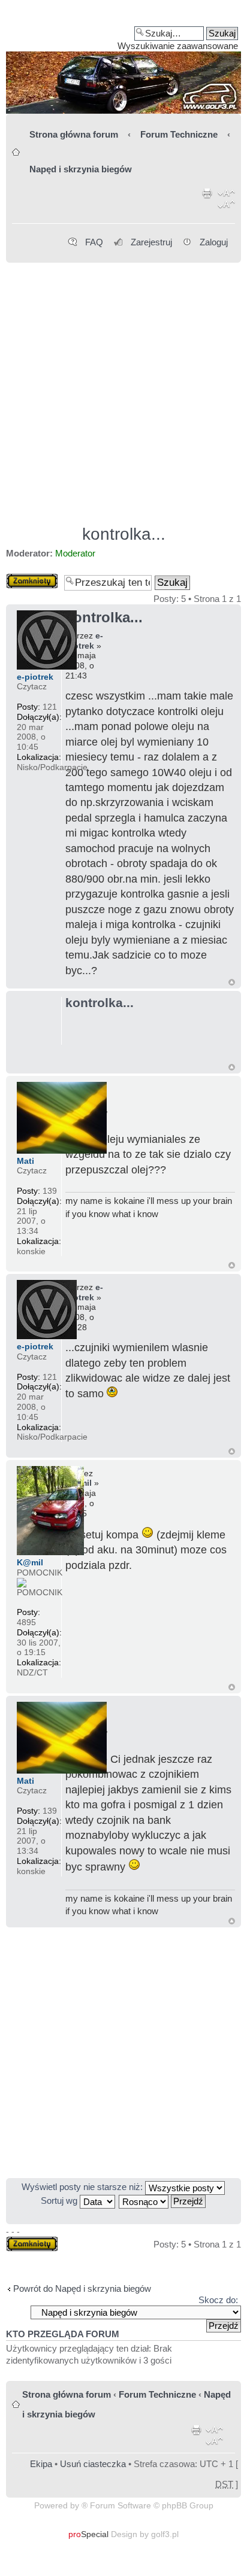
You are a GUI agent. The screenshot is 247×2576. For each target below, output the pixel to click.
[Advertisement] (123, 388)
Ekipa (41, 2464)
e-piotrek (84, 641)
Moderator (75, 553)
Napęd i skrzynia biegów (81, 169)
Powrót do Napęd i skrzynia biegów (82, 2288)
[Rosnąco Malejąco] (163, 2201)
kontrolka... (124, 534)
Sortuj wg (60, 2201)
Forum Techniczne (179, 134)
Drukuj (207, 201)
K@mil (30, 1562)
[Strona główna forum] (123, 61)
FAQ (94, 242)
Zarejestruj (151, 242)
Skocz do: (218, 2300)
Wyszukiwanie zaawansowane (178, 46)
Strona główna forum (74, 134)
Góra (232, 982)
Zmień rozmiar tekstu (226, 201)
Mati (25, 1161)
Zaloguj (214, 242)
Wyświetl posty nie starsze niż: (83, 2187)
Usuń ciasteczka (93, 2464)
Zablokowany (32, 578)
